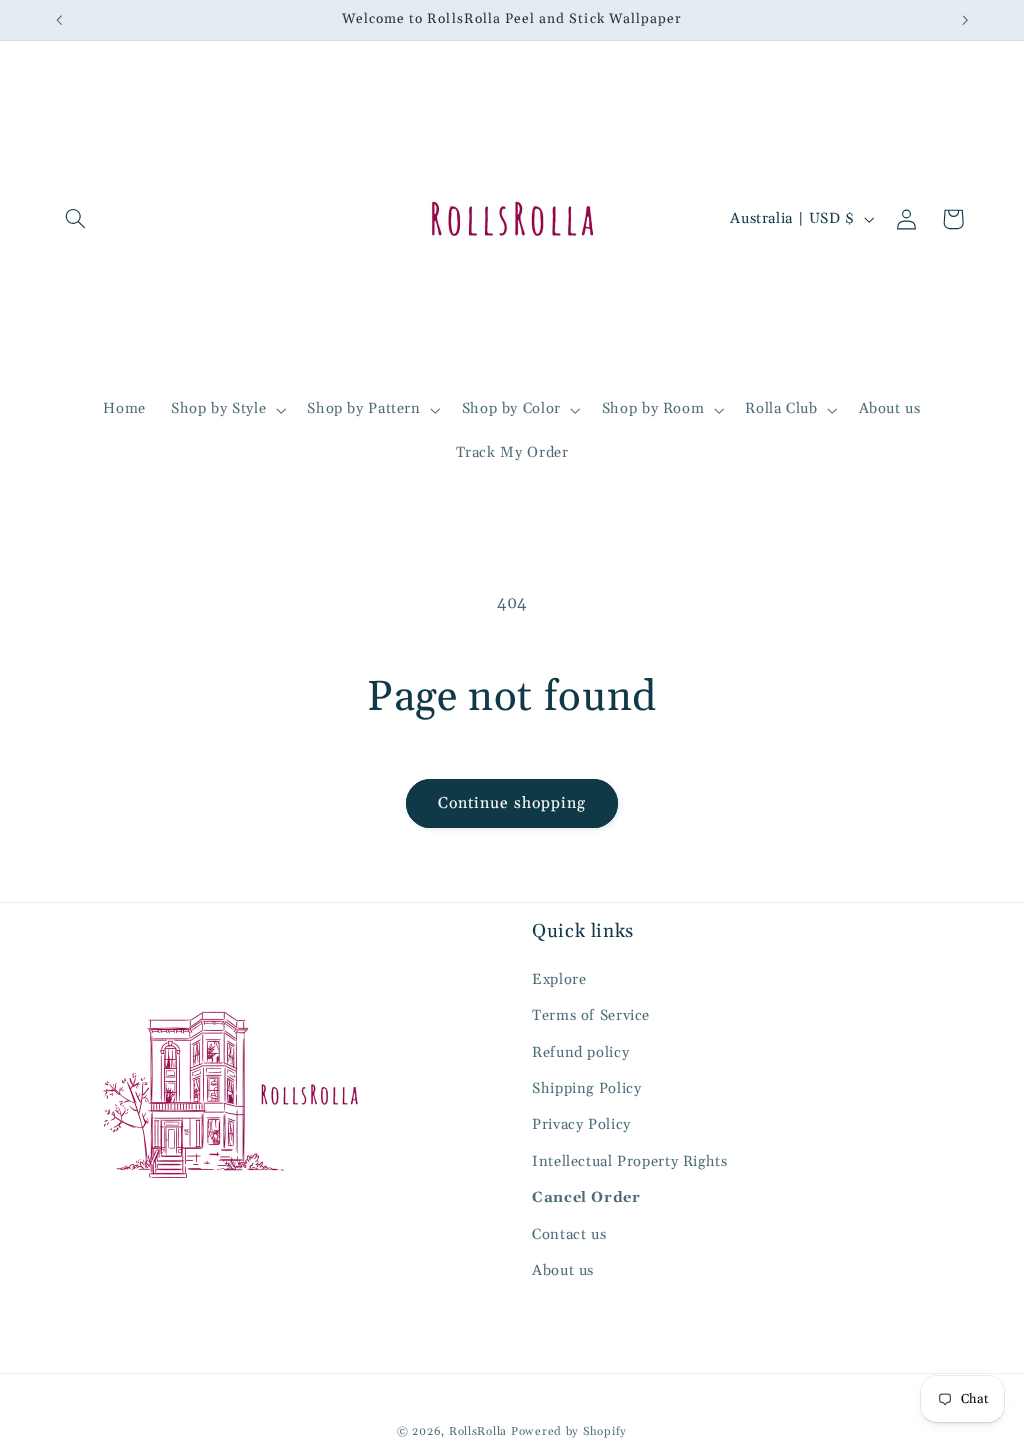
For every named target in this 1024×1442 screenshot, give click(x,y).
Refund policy (580, 1052)
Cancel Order (586, 1197)
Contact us (569, 1234)
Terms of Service (591, 1015)
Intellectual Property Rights (630, 1161)
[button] (76, 219)
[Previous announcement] (59, 20)
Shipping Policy (586, 1088)
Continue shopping (512, 803)
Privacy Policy (581, 1124)
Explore (559, 979)
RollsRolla (478, 1431)
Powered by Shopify (569, 1431)
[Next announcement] (965, 20)
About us (563, 1270)
